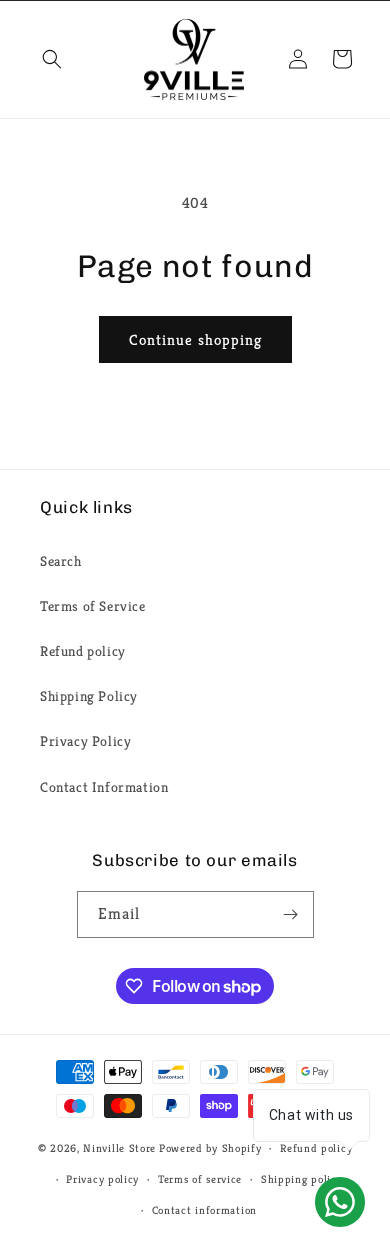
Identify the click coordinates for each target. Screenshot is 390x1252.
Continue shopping (195, 339)
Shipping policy (302, 1179)
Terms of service (200, 1179)
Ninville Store (119, 1148)
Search (61, 561)
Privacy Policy (85, 741)
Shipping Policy (89, 696)
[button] (52, 59)
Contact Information (104, 787)
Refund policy (83, 651)
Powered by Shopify (210, 1148)
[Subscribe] (291, 914)
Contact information (204, 1210)
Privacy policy (102, 1179)
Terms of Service (93, 606)
